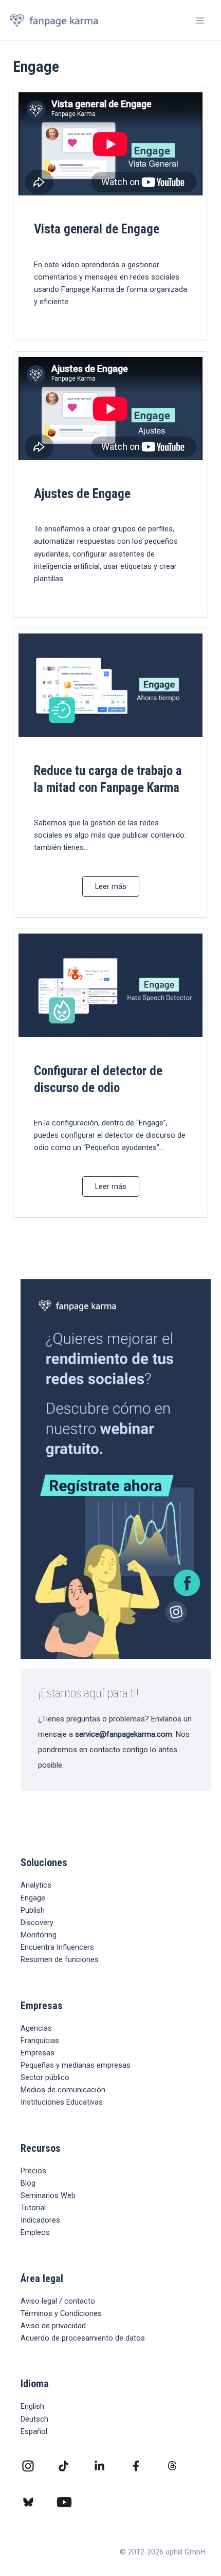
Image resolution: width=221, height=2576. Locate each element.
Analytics (36, 1885)
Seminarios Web (48, 2195)
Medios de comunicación (63, 2090)
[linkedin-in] (99, 2466)
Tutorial (33, 2208)
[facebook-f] (136, 2466)
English (32, 2406)
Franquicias (40, 2040)
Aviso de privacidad (53, 2326)
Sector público (45, 2077)
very (47, 1923)
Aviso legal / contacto (58, 2301)
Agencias (36, 2028)
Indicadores (40, 2220)
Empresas (38, 2053)
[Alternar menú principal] (200, 21)
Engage (33, 1898)
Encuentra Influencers (57, 1947)
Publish (33, 1910)
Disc (28, 1923)
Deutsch (34, 2419)
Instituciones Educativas (62, 2102)
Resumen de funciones (60, 1959)
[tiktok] (63, 2466)
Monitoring (39, 1935)
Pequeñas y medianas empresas (76, 2065)
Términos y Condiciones (61, 2313)
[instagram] (28, 2466)
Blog (28, 2183)
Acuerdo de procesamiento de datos (83, 2338)
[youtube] (64, 2502)
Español (34, 2431)
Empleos (35, 2232)
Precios (33, 2171)
